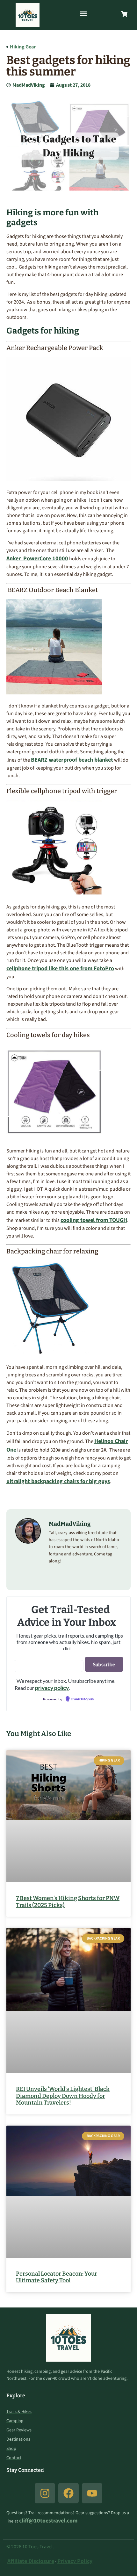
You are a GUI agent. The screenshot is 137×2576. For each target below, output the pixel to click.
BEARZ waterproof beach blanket (72, 760)
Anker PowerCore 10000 (37, 559)
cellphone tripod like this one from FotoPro (60, 969)
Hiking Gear (23, 47)
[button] (83, 14)
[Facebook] (68, 2493)
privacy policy (52, 1688)
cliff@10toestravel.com (48, 2521)
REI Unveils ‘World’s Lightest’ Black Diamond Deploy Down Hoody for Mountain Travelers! (63, 2096)
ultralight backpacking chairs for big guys (58, 1481)
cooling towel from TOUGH (94, 1220)
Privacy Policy (75, 2561)
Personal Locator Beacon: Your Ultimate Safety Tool (57, 2277)
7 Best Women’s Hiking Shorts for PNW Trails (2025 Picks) (68, 1902)
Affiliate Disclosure (31, 2561)
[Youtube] (92, 2493)
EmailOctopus (82, 1699)
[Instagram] (45, 2493)
